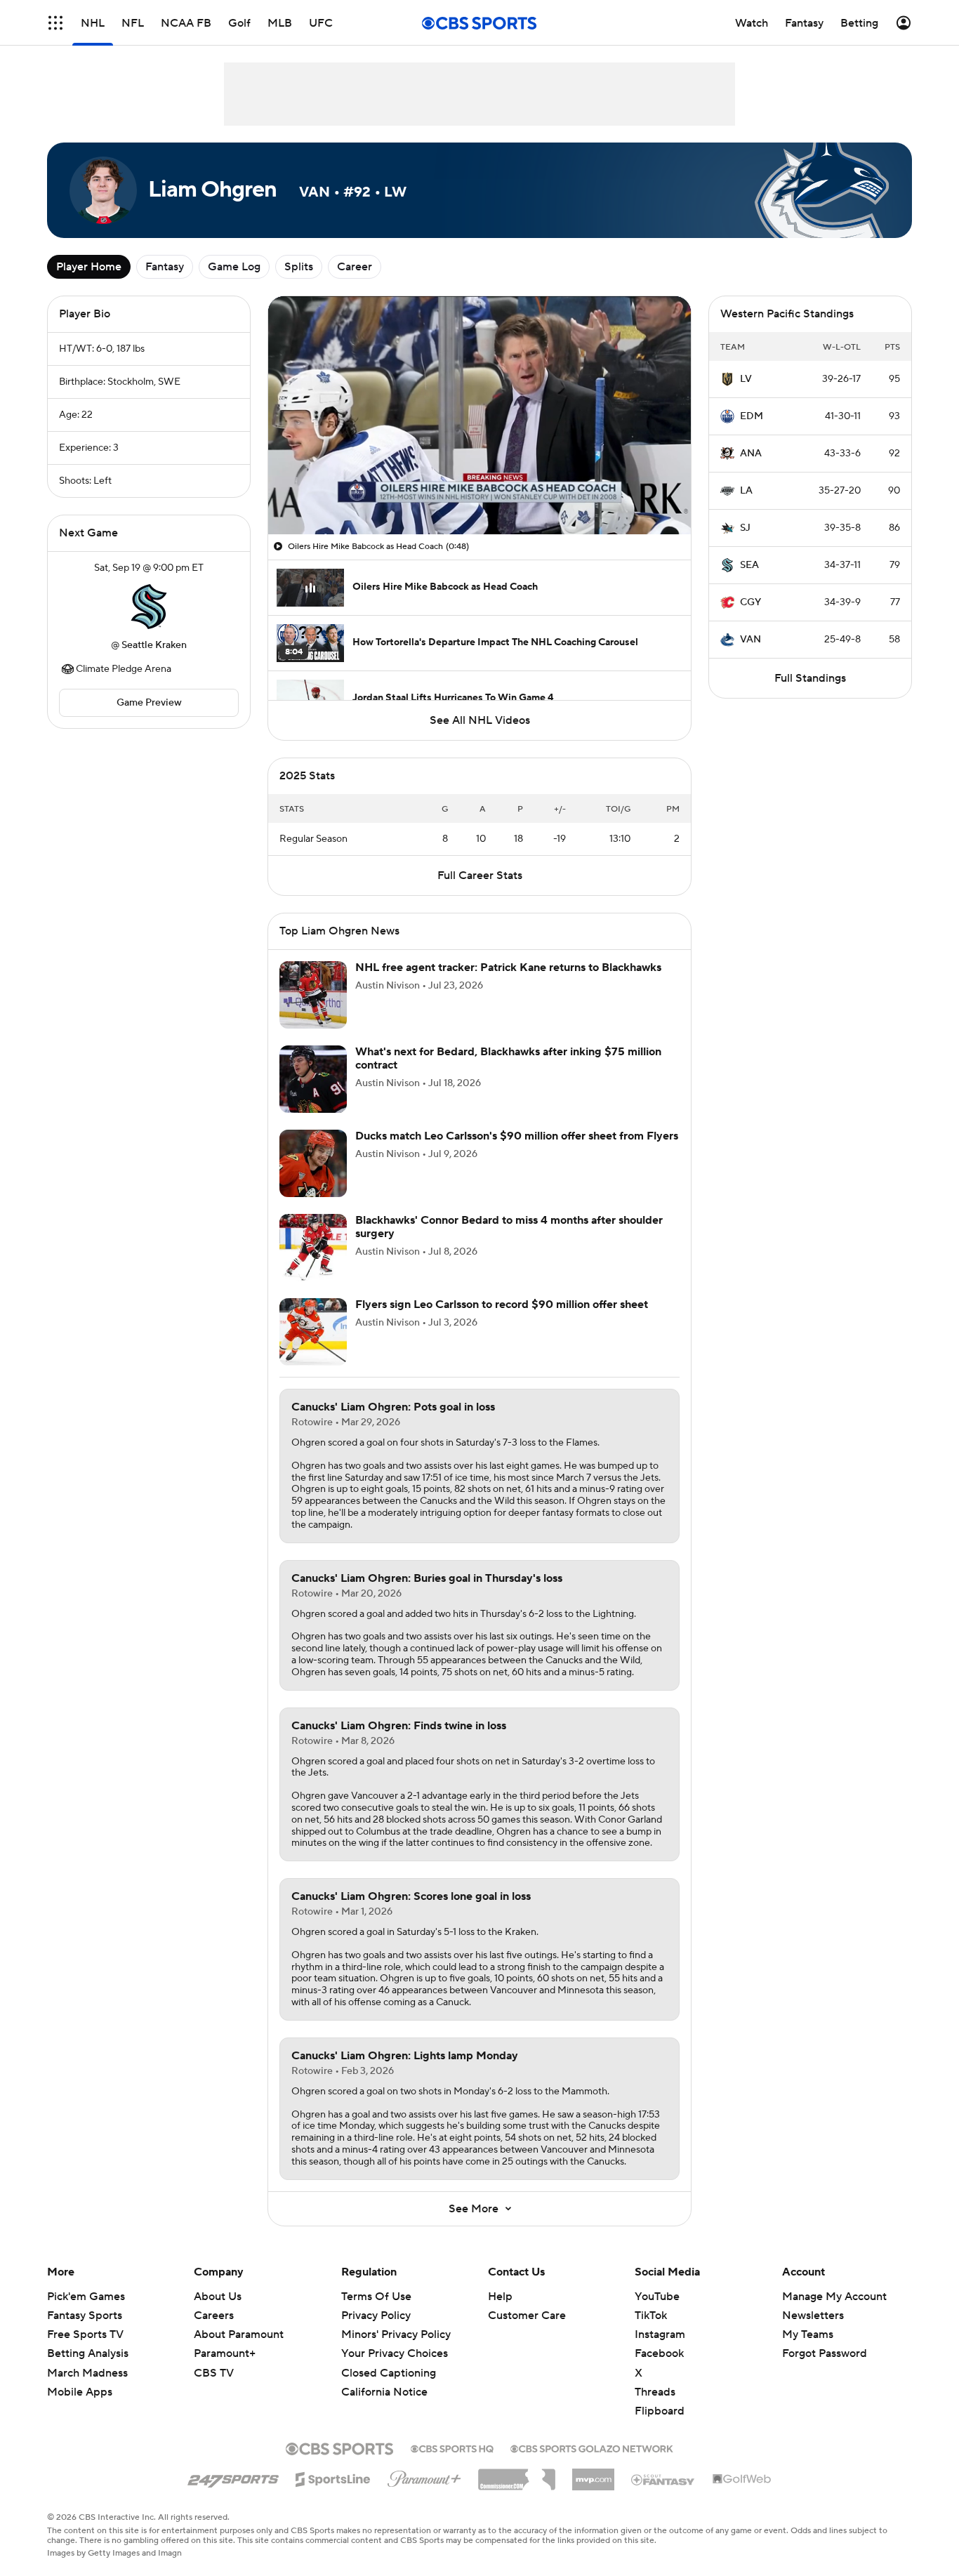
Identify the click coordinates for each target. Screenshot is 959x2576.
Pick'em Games (86, 2297)
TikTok (651, 2316)
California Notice (384, 2392)
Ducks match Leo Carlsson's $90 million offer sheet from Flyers (517, 1136)
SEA (749, 565)
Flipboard (660, 2411)
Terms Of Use (376, 2297)
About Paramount (239, 2334)
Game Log (234, 267)
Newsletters (813, 2316)
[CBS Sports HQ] (452, 2448)
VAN (750, 640)
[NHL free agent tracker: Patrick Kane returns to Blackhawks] (313, 995)
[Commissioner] (517, 2474)
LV (746, 379)
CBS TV (214, 2373)
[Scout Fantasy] (663, 2479)
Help (500, 2297)
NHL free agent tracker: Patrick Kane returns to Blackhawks (508, 967)
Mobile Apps (80, 2392)
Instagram (660, 2334)
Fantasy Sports (85, 2316)
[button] (55, 23)
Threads (655, 2392)
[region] (479, 415)
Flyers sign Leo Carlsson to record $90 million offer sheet (502, 1304)
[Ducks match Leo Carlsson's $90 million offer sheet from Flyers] (313, 1163)
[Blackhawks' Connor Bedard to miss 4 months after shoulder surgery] (313, 1248)
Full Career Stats (480, 876)
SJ (745, 528)
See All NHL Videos (480, 720)
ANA (751, 454)
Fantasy (165, 267)
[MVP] (593, 2474)
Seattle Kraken (154, 645)
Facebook (659, 2353)
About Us (218, 2297)
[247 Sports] (233, 2477)
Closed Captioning (389, 2373)
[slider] (479, 494)
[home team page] (149, 607)
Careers (214, 2316)
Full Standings (810, 678)
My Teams (808, 2334)
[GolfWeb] (742, 2480)
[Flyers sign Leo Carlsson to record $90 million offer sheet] (313, 1332)
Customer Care (527, 2316)
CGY (750, 602)
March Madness (87, 2373)
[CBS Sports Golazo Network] (592, 2448)
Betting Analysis (88, 2353)
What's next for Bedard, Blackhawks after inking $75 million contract (508, 1058)
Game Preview (149, 703)
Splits (299, 267)
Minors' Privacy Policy (396, 2334)
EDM (752, 416)
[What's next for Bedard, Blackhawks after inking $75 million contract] (313, 1079)
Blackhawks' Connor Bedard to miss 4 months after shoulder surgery (509, 1227)
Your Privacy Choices (395, 2353)
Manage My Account (834, 2297)
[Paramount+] (424, 2476)
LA (746, 491)
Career (355, 267)
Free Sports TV (85, 2334)
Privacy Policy (376, 2316)
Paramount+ (225, 2353)
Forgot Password (825, 2353)
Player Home (89, 267)
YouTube (657, 2297)
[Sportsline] (333, 2477)
